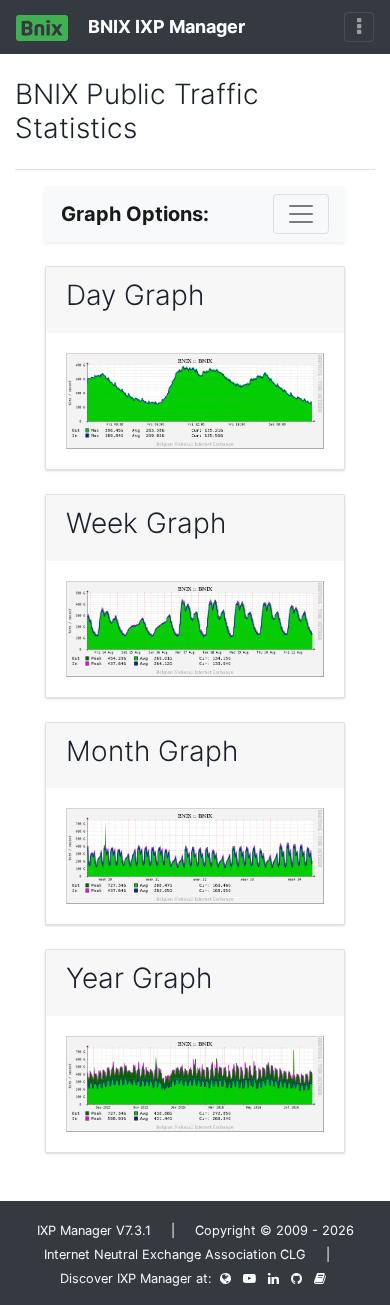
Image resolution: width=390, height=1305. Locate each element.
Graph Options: (135, 214)
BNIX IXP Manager (164, 26)
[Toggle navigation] (359, 27)
